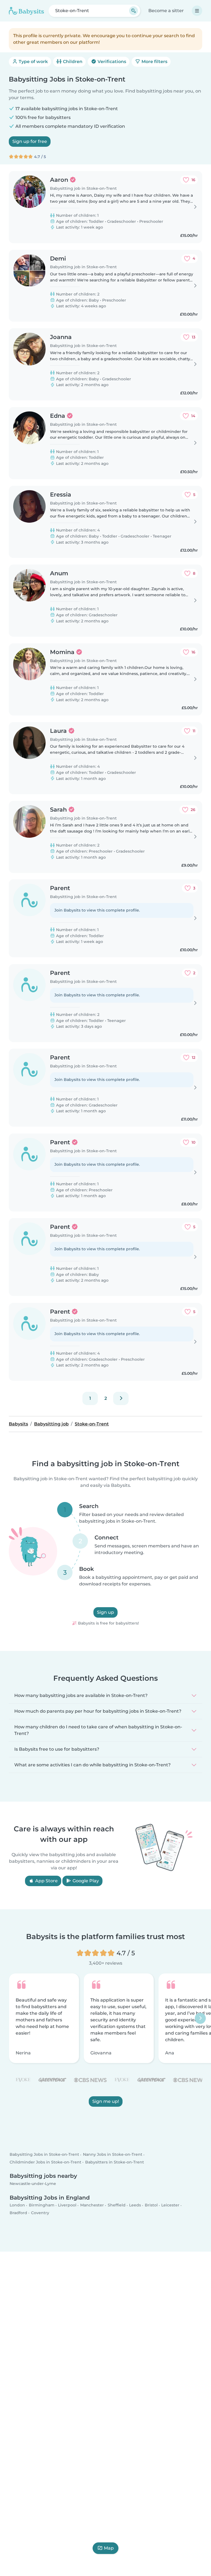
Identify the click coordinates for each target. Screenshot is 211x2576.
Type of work (33, 62)
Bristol (151, 2205)
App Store (46, 1881)
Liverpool (67, 2205)
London (17, 2205)
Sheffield (117, 2205)
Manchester (92, 2205)
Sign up (105, 1613)
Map (109, 2548)
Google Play (85, 1881)
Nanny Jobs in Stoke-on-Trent (113, 2154)
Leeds (135, 2205)
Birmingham (42, 2205)
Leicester (170, 2205)
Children (72, 62)
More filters (154, 62)
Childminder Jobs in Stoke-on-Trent (45, 2162)
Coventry (40, 2212)
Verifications (111, 62)
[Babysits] (26, 11)
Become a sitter (166, 11)
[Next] (121, 1398)
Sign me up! (106, 2101)
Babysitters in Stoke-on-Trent (115, 2162)
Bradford (18, 2212)
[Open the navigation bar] (197, 11)
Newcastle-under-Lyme (33, 2184)
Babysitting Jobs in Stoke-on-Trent (44, 2154)
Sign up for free (30, 141)
